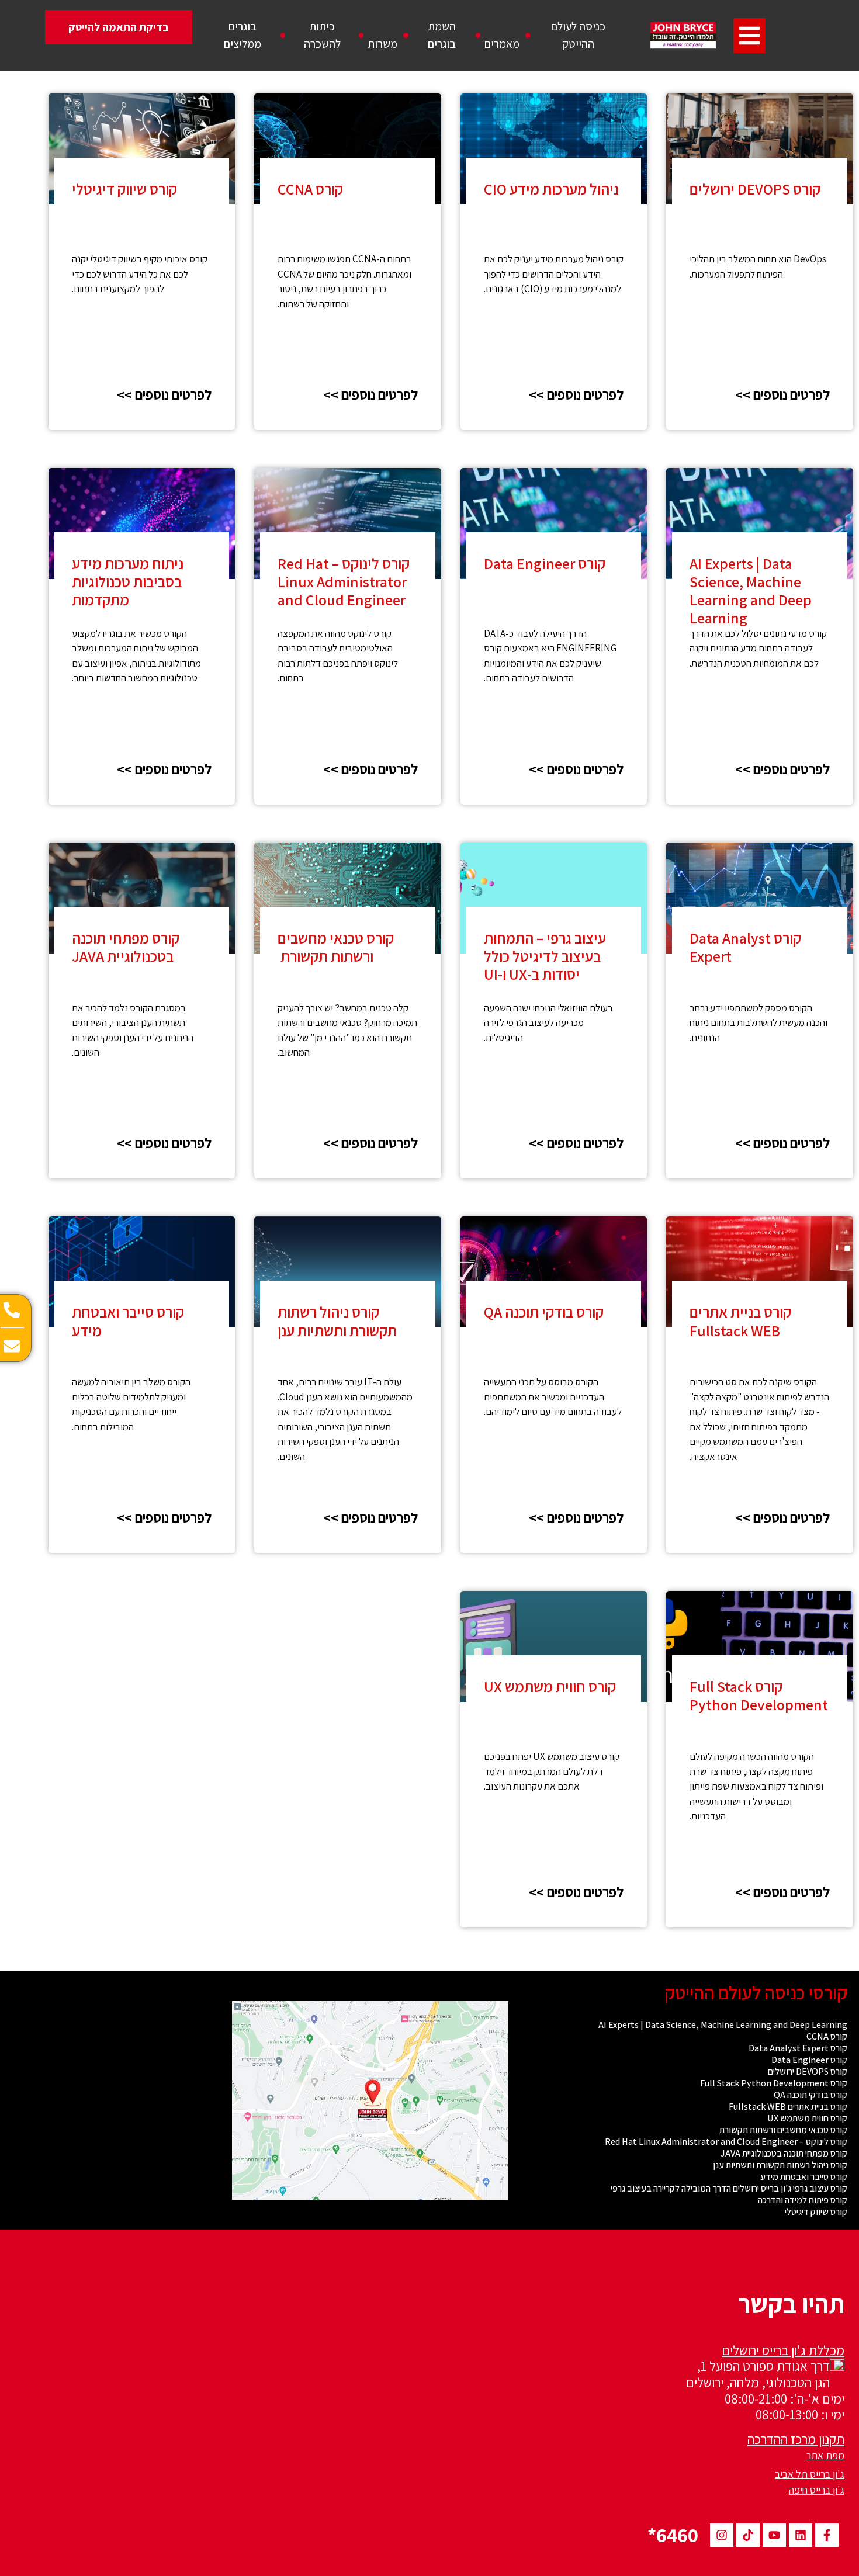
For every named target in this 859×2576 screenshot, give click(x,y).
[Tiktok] (748, 2535)
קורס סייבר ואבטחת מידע (128, 1321)
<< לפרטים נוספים (782, 394)
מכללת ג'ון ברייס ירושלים (783, 2350)
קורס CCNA (310, 189)
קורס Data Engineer (545, 563)
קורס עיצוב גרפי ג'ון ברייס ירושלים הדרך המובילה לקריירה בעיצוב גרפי (729, 2189)
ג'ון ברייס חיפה (817, 2490)
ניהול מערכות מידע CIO (551, 189)
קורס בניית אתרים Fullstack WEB (740, 1321)
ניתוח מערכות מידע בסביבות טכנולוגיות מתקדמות (128, 581)
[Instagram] (722, 2535)
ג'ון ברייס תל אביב (810, 2474)
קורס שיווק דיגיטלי (124, 189)
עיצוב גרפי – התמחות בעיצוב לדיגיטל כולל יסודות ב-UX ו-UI (545, 956)
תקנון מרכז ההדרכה (796, 2439)
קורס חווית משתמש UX (550, 1686)
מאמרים (502, 44)
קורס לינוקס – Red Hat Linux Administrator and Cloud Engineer (344, 581)
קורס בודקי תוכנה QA (544, 1312)
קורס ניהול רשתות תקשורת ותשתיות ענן (337, 1321)
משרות (382, 44)
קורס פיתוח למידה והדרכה (803, 2200)
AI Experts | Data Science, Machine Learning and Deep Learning (751, 591)
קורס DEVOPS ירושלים (755, 189)
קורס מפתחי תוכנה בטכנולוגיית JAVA (126, 947)
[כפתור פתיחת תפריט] (749, 36)
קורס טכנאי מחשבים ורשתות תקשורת (336, 947)
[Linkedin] (801, 2535)
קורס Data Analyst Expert (745, 947)
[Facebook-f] (827, 2535)
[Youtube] (774, 2535)
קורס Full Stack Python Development (759, 1695)
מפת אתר (825, 2455)
